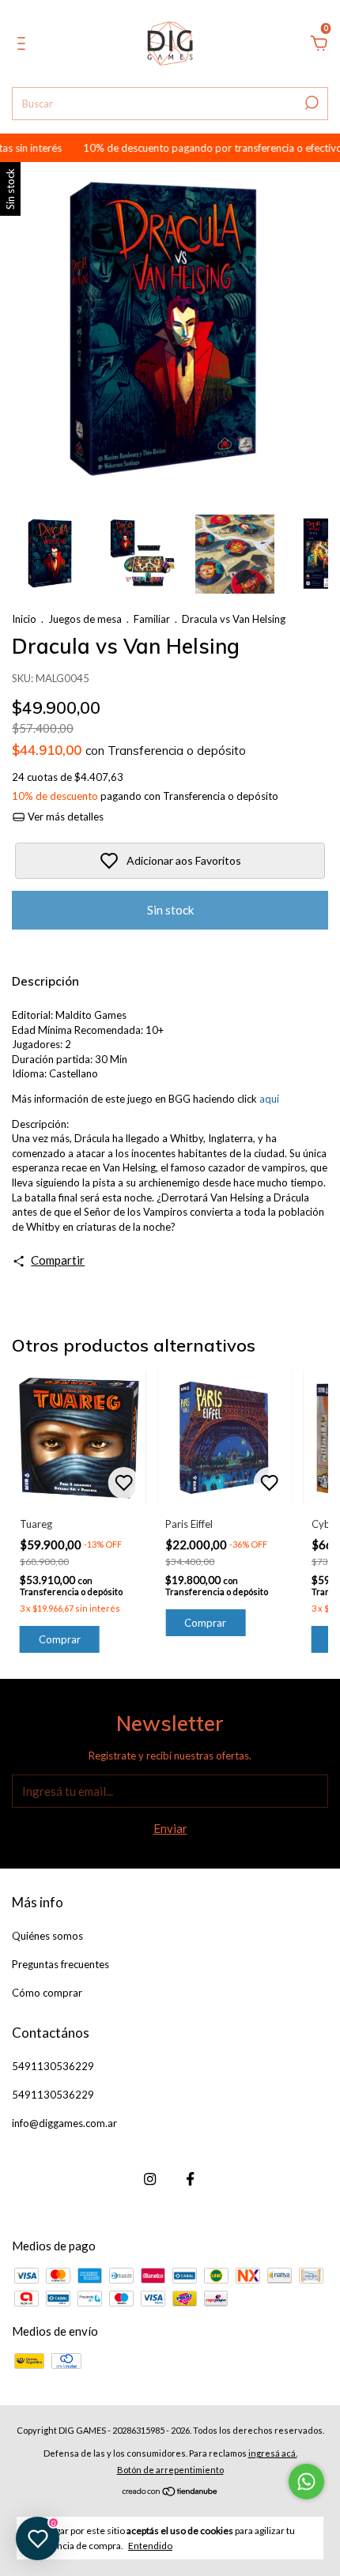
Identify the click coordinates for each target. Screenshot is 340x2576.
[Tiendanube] (170, 2492)
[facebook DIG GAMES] (190, 2179)
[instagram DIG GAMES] (150, 2179)
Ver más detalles (64, 817)
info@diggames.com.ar (64, 2123)
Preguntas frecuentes (60, 1964)
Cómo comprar (47, 1993)
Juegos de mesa (85, 619)
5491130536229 (53, 2066)
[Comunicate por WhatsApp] (306, 2482)
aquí (269, 1099)
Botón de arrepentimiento (170, 2470)
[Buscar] (310, 103)
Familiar (152, 619)
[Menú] (24, 45)
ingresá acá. (273, 2453)
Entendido (150, 2546)
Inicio (24, 619)
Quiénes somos (47, 1936)
